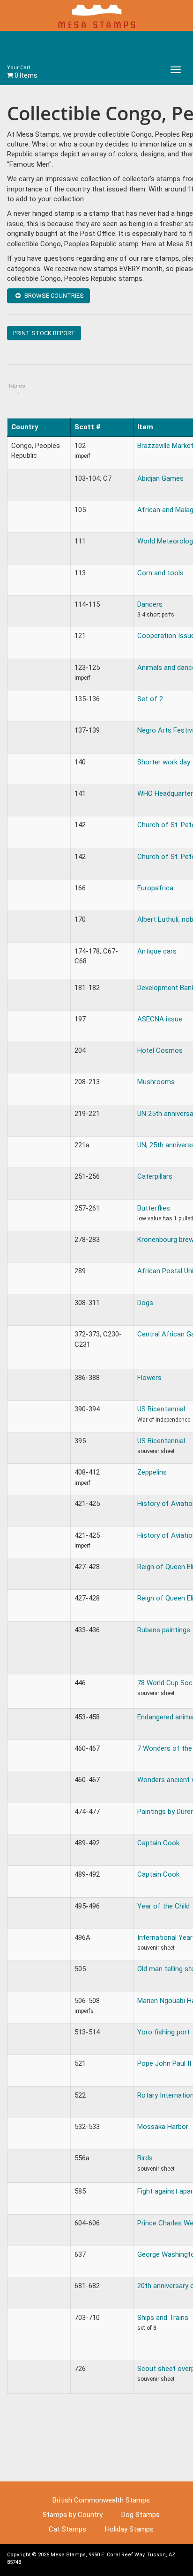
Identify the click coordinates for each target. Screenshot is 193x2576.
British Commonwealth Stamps (101, 2500)
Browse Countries (53, 296)
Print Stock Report (44, 333)
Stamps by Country (73, 2515)
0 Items (22, 72)
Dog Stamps (141, 2515)
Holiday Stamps (129, 2529)
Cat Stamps (67, 2529)
